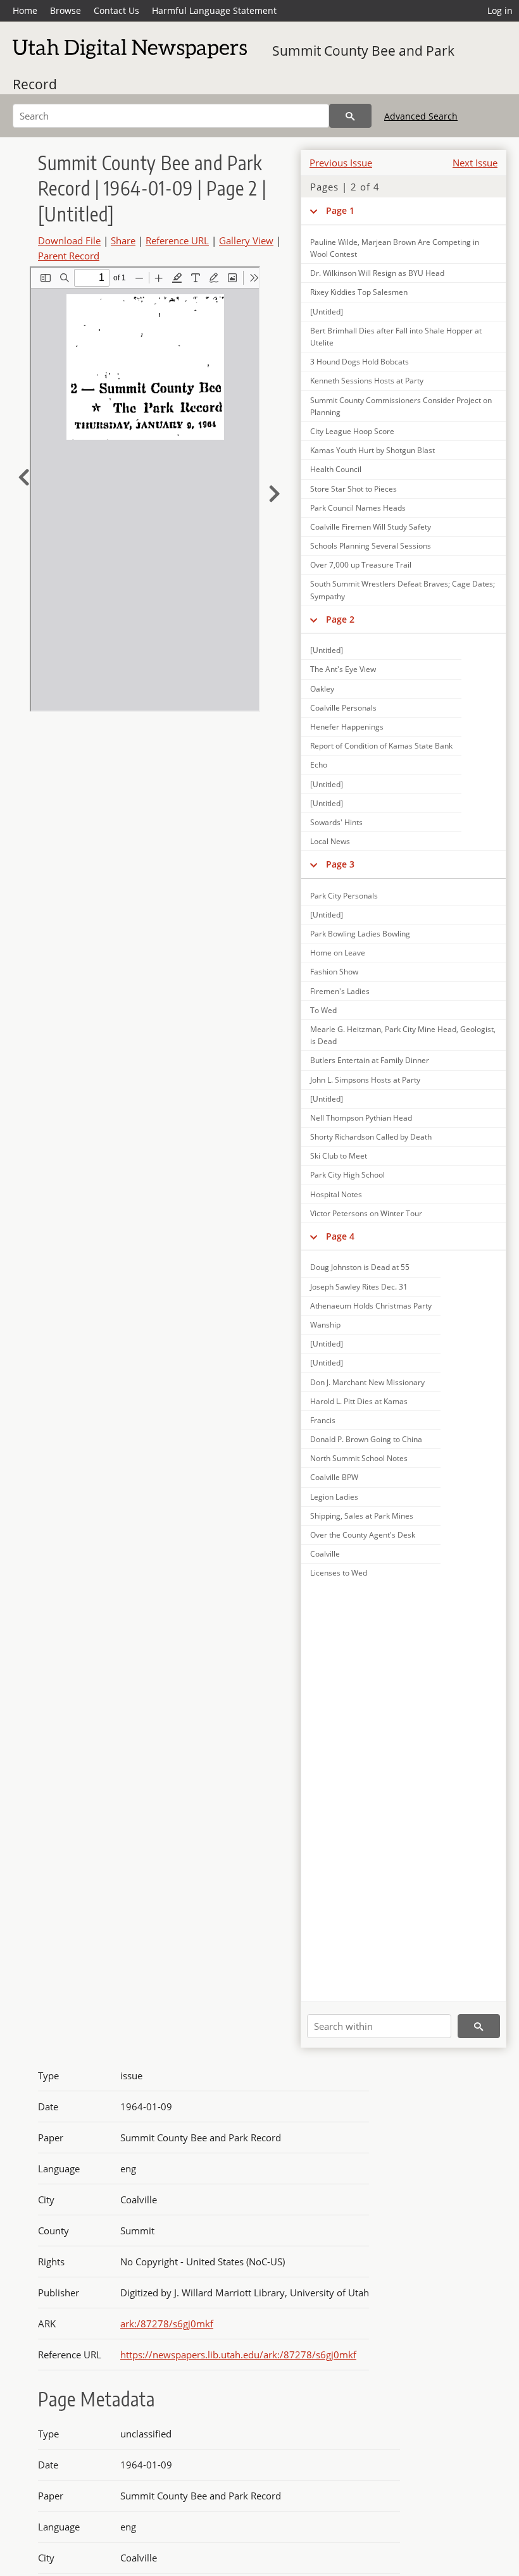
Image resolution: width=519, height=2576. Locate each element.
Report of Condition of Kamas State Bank (381, 746)
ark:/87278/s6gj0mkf (167, 2324)
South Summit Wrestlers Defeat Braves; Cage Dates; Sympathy (403, 590)
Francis (323, 1420)
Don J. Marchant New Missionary (367, 1382)
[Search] (350, 116)
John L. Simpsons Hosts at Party (365, 1080)
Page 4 (340, 1236)
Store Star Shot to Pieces (353, 489)
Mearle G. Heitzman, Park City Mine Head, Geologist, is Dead (403, 1035)
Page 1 (340, 210)
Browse (66, 10)
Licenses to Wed (339, 1573)
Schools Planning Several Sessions (371, 546)
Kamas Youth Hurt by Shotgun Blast (372, 450)
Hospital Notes (336, 1194)
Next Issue (475, 163)
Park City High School (347, 1175)
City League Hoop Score (352, 431)
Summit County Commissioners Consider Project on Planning (401, 406)
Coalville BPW (334, 1477)
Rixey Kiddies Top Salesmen (359, 292)
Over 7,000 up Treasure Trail (361, 565)
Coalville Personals (343, 708)
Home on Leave (338, 953)
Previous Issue (341, 163)
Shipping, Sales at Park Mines (362, 1516)
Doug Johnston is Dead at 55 (360, 1267)
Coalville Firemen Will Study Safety (371, 527)
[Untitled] (327, 312)
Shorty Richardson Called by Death (371, 1137)
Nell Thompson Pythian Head (361, 1118)
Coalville (325, 1554)
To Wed (323, 1010)
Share (123, 240)
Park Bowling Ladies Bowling (360, 934)
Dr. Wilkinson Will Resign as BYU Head (377, 273)
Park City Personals (344, 896)
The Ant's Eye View (343, 669)
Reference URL (177, 240)
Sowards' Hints (336, 822)
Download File (69, 240)
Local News (330, 841)
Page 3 (340, 864)
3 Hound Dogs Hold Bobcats (360, 362)
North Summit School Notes (359, 1458)
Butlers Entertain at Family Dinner (370, 1060)
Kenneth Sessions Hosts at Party (367, 381)
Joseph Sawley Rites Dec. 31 (359, 1287)
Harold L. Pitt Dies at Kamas (359, 1401)
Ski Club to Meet (339, 1156)
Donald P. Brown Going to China (366, 1439)
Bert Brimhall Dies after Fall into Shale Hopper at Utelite (396, 337)
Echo (319, 765)
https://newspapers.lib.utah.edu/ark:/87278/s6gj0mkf (238, 2355)
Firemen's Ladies (340, 991)
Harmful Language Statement (214, 10)
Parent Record (69, 256)
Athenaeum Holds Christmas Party (371, 1306)
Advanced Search (421, 116)
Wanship (325, 1325)
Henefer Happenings (347, 727)
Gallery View (246, 240)
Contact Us (116, 10)
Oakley (322, 689)
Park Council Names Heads (358, 508)
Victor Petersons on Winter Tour (366, 1213)
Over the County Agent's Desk (363, 1535)
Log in (500, 10)
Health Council (336, 469)
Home (25, 10)
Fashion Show (334, 972)
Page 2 (340, 619)
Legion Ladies (334, 1497)
